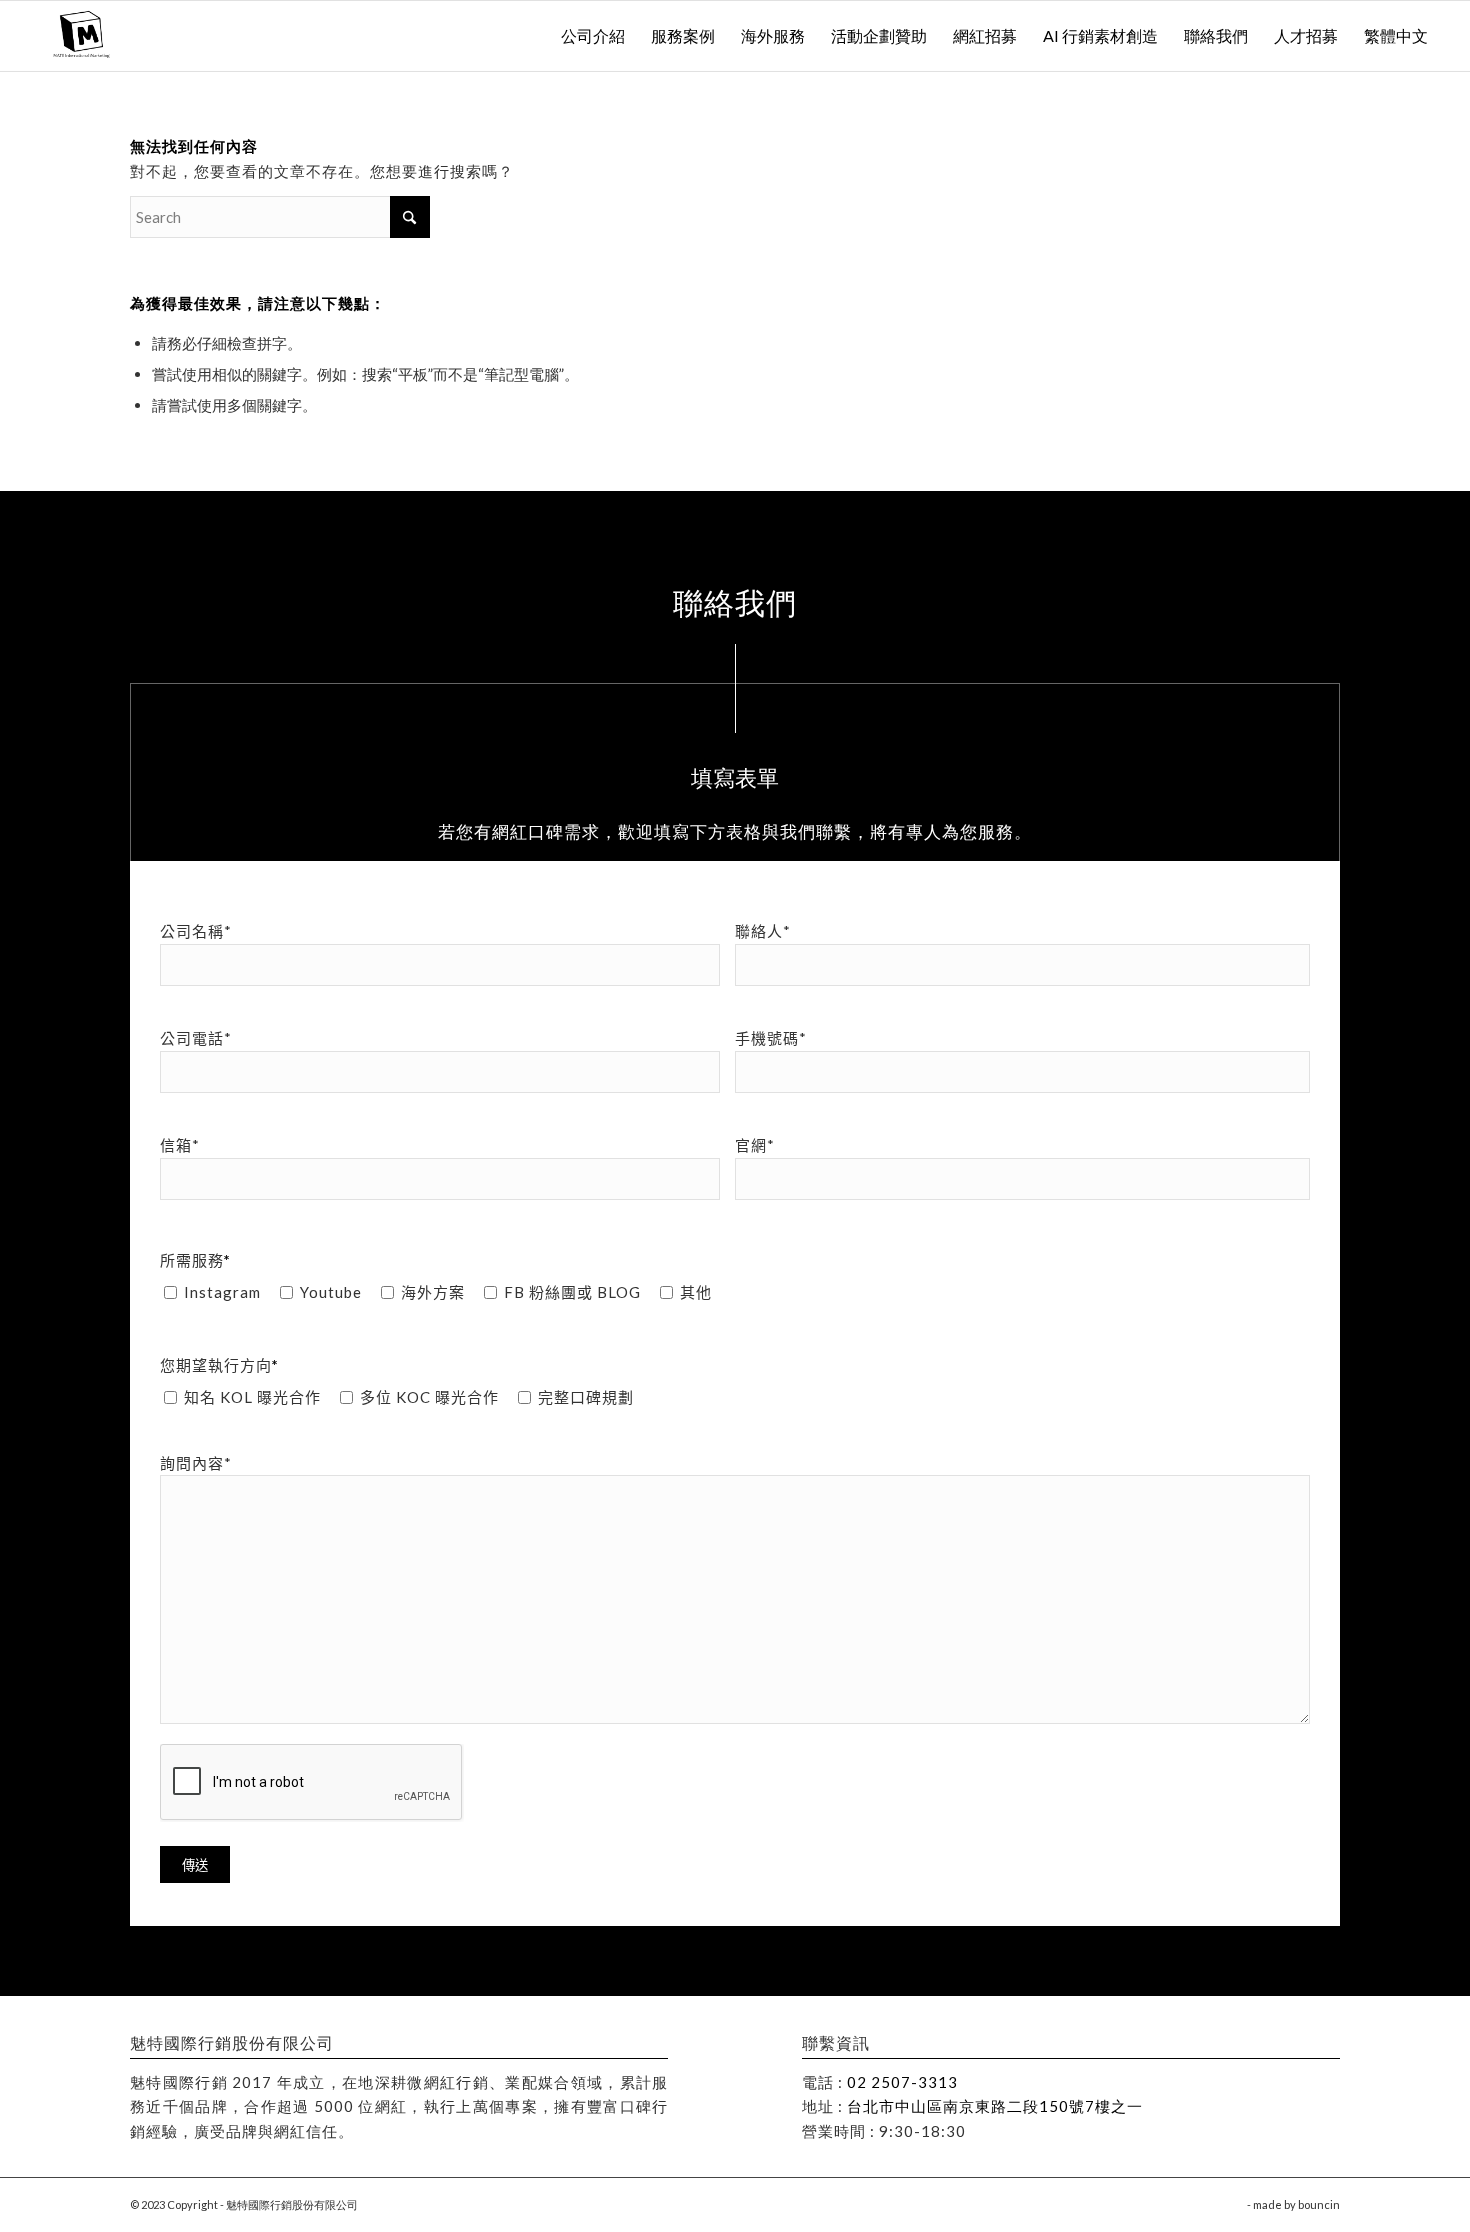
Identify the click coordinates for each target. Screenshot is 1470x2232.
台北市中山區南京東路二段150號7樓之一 (995, 2106)
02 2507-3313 (902, 2082)
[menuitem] (593, 36)
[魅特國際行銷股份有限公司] (83, 36)
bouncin (1319, 2204)
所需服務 (195, 1260)
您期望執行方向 (219, 1365)
